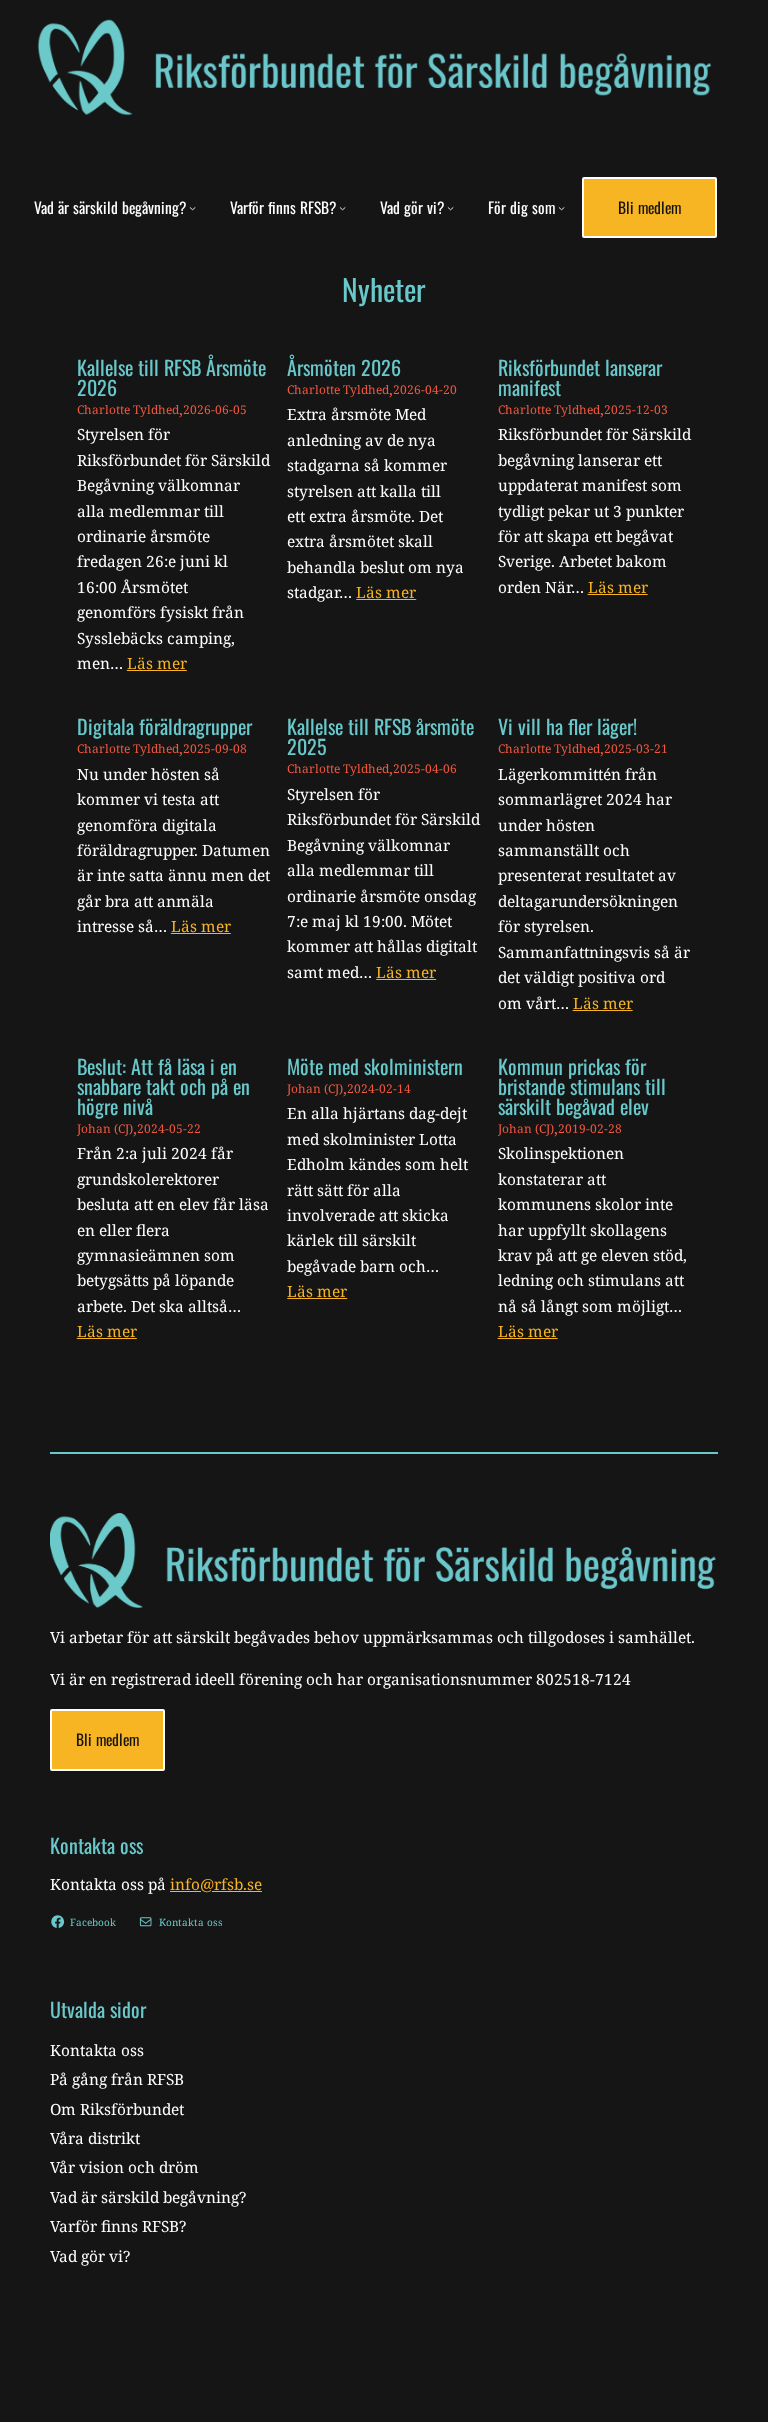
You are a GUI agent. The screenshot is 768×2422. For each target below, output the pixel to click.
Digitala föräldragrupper (164, 726)
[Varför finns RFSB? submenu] (342, 207)
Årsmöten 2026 (344, 367)
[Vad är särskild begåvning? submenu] (192, 207)
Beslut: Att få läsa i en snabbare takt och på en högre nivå (163, 1086)
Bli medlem (649, 207)
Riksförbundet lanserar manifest (580, 377)
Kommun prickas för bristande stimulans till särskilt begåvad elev (582, 1086)
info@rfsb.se (216, 1884)
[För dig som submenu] (561, 207)
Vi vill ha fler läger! (567, 726)
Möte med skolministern (375, 1066)
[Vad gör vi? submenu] (450, 207)
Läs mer (157, 663)
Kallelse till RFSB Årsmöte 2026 (171, 377)
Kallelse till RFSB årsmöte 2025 (380, 736)
